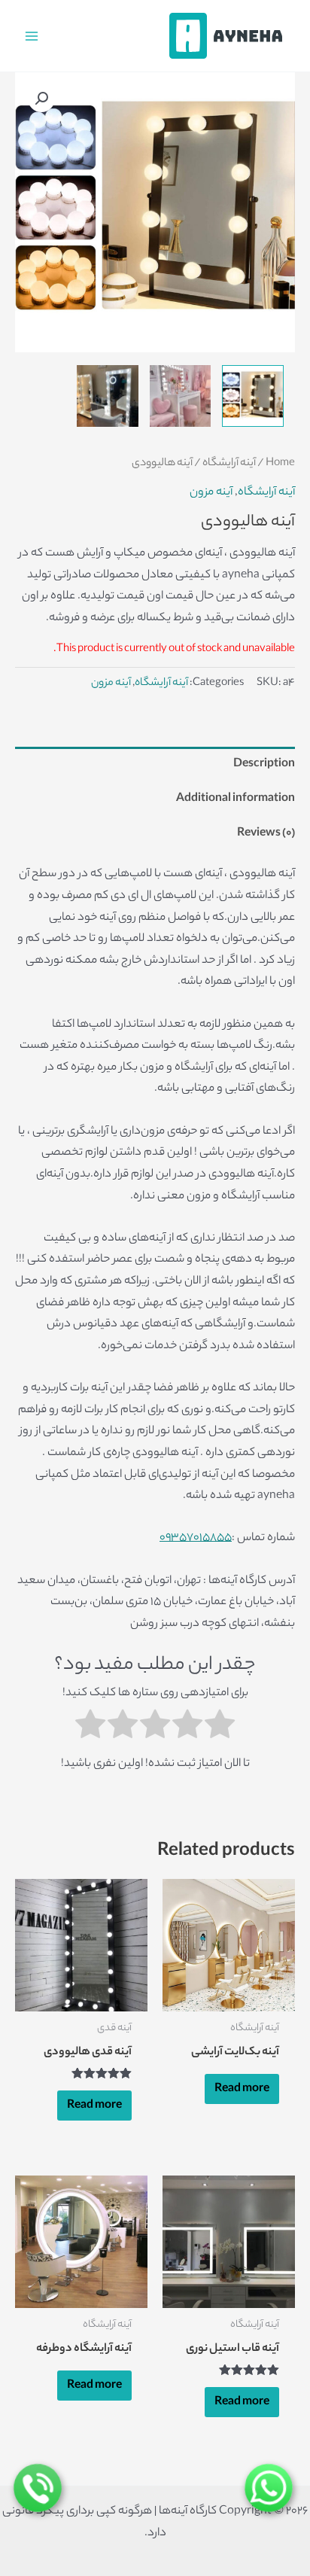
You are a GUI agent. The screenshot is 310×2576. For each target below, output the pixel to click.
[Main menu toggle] (32, 35)
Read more (242, 2089)
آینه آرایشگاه (229, 464)
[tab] (155, 764)
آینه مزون (211, 492)
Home (280, 464)
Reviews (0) (266, 833)
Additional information (236, 799)
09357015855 (196, 1538)
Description (264, 764)
